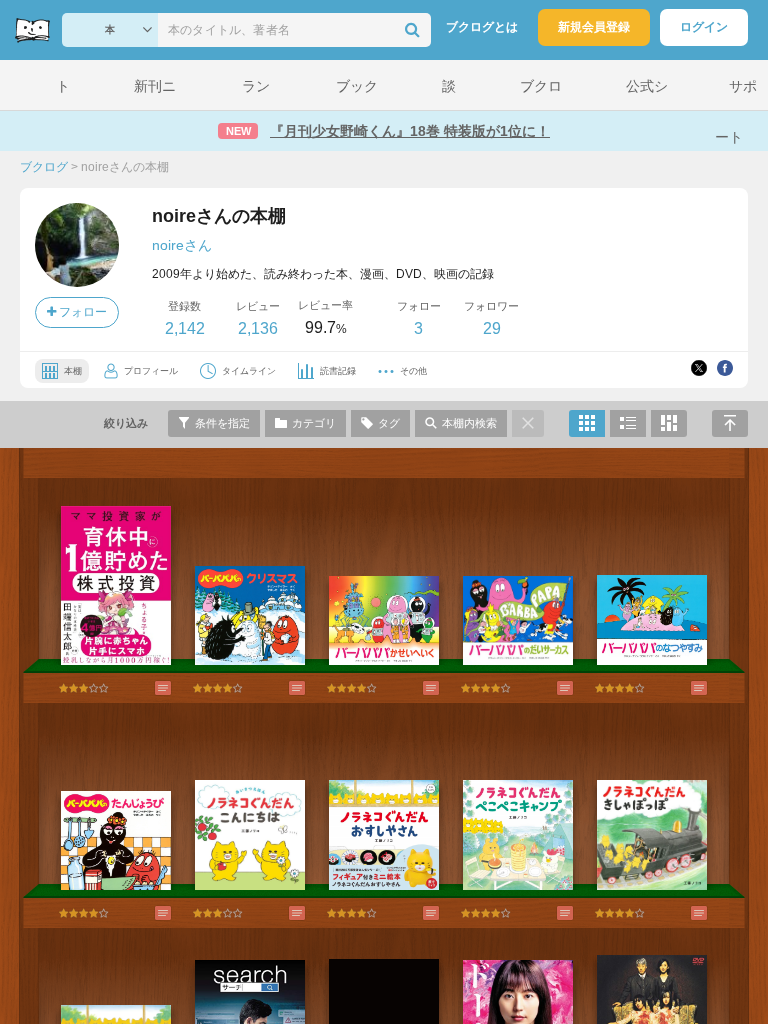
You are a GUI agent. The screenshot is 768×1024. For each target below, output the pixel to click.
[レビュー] (143, 688)
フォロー (81, 312)
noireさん (182, 245)
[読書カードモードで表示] (669, 423)
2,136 (258, 328)
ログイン (704, 27)
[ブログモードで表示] (628, 423)
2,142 (185, 328)
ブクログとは (482, 27)
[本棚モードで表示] (587, 423)
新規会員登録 (594, 27)
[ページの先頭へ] (730, 423)
